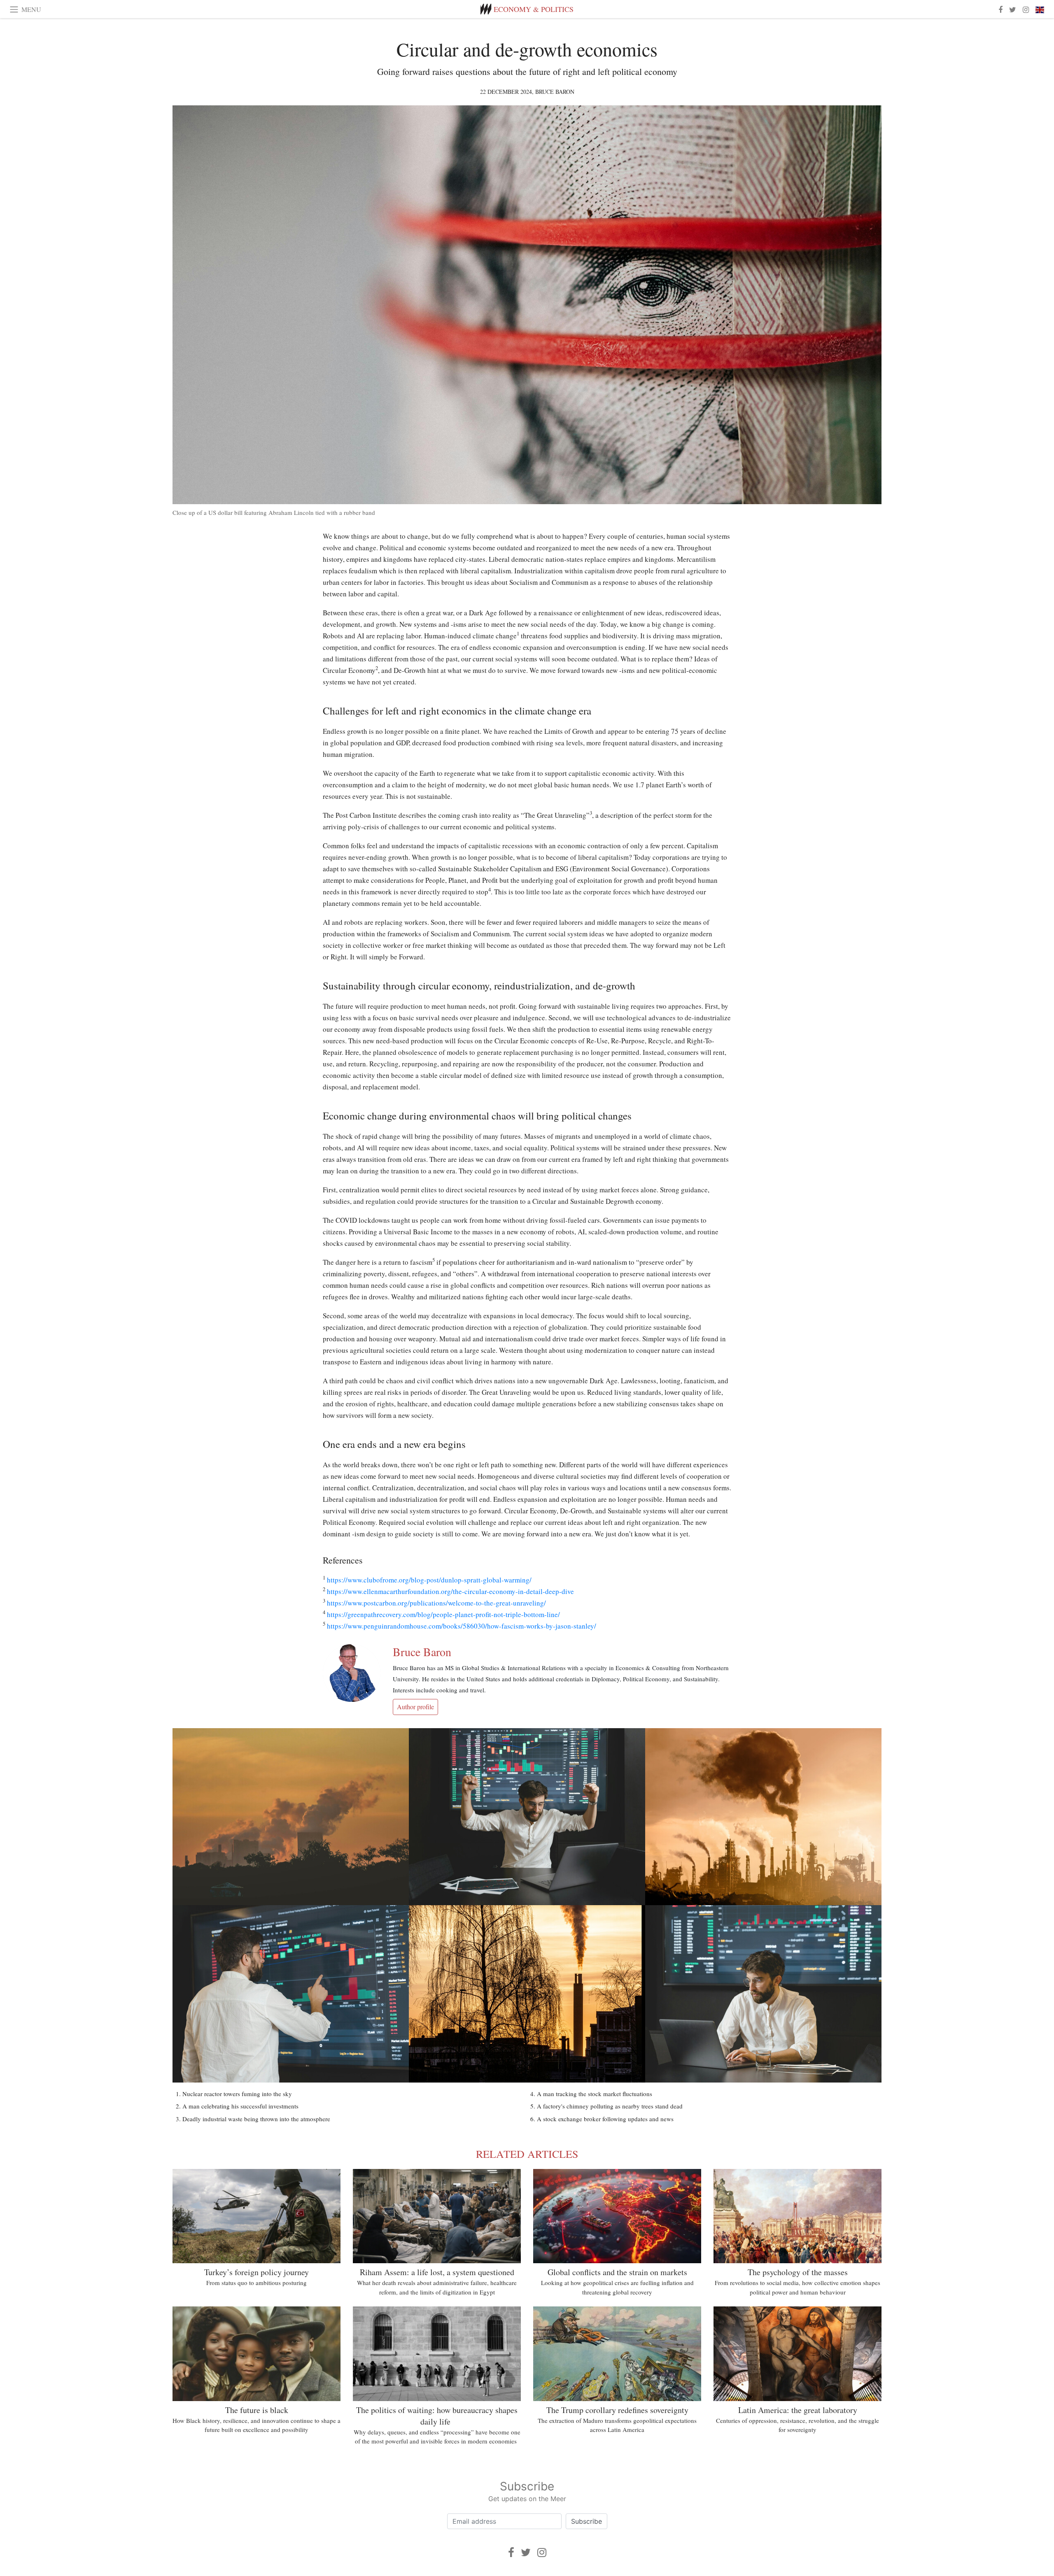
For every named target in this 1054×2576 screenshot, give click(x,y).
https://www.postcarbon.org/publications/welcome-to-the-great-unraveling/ (436, 1603)
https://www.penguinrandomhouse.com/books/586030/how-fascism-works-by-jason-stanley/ (462, 1626)
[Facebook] (511, 2552)
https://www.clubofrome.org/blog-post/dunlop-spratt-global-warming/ (429, 1580)
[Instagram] (542, 2552)
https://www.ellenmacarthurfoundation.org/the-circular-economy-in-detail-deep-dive (450, 1591)
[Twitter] (526, 2552)
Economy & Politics (534, 9)
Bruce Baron (555, 92)
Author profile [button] (415, 1707)
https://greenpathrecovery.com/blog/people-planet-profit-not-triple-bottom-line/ (443, 1614)
